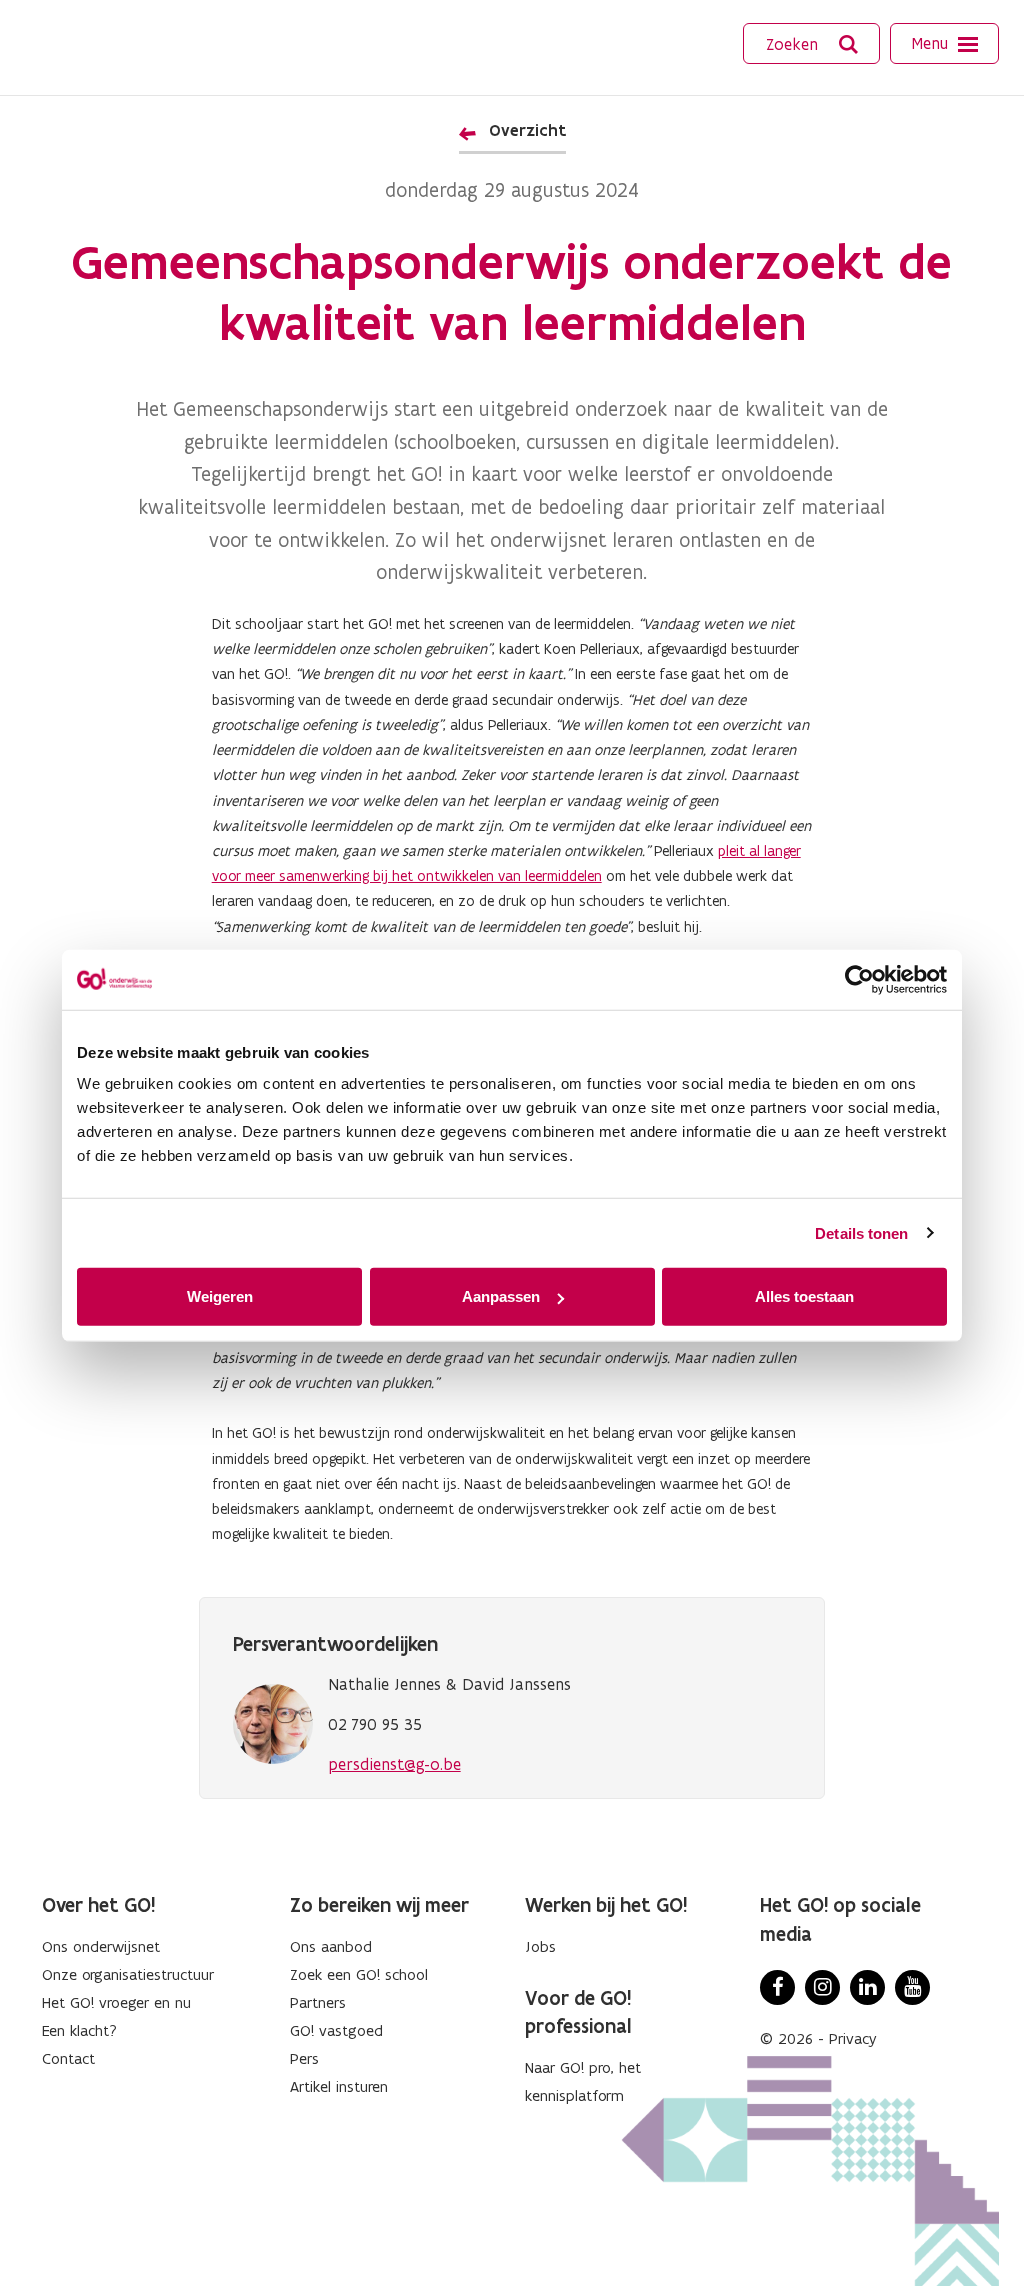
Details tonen (861, 1232)
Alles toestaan (804, 1296)
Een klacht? (79, 2030)
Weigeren (220, 1296)
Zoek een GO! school (359, 1974)
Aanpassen (501, 1296)
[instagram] (822, 1987)
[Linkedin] (867, 1987)
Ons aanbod (331, 1946)
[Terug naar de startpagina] (109, 45)
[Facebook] (777, 1987)
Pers (304, 2058)
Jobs (540, 1946)
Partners (318, 2002)
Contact (68, 2058)
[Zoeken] (849, 44)
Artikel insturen (339, 2086)
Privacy (853, 2038)
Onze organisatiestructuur (128, 1974)
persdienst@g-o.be (394, 1764)
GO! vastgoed (336, 2030)
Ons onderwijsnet (101, 1946)
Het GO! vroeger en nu (116, 2002)
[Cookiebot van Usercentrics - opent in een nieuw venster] (859, 979)
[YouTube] (912, 1987)
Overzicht (527, 130)
